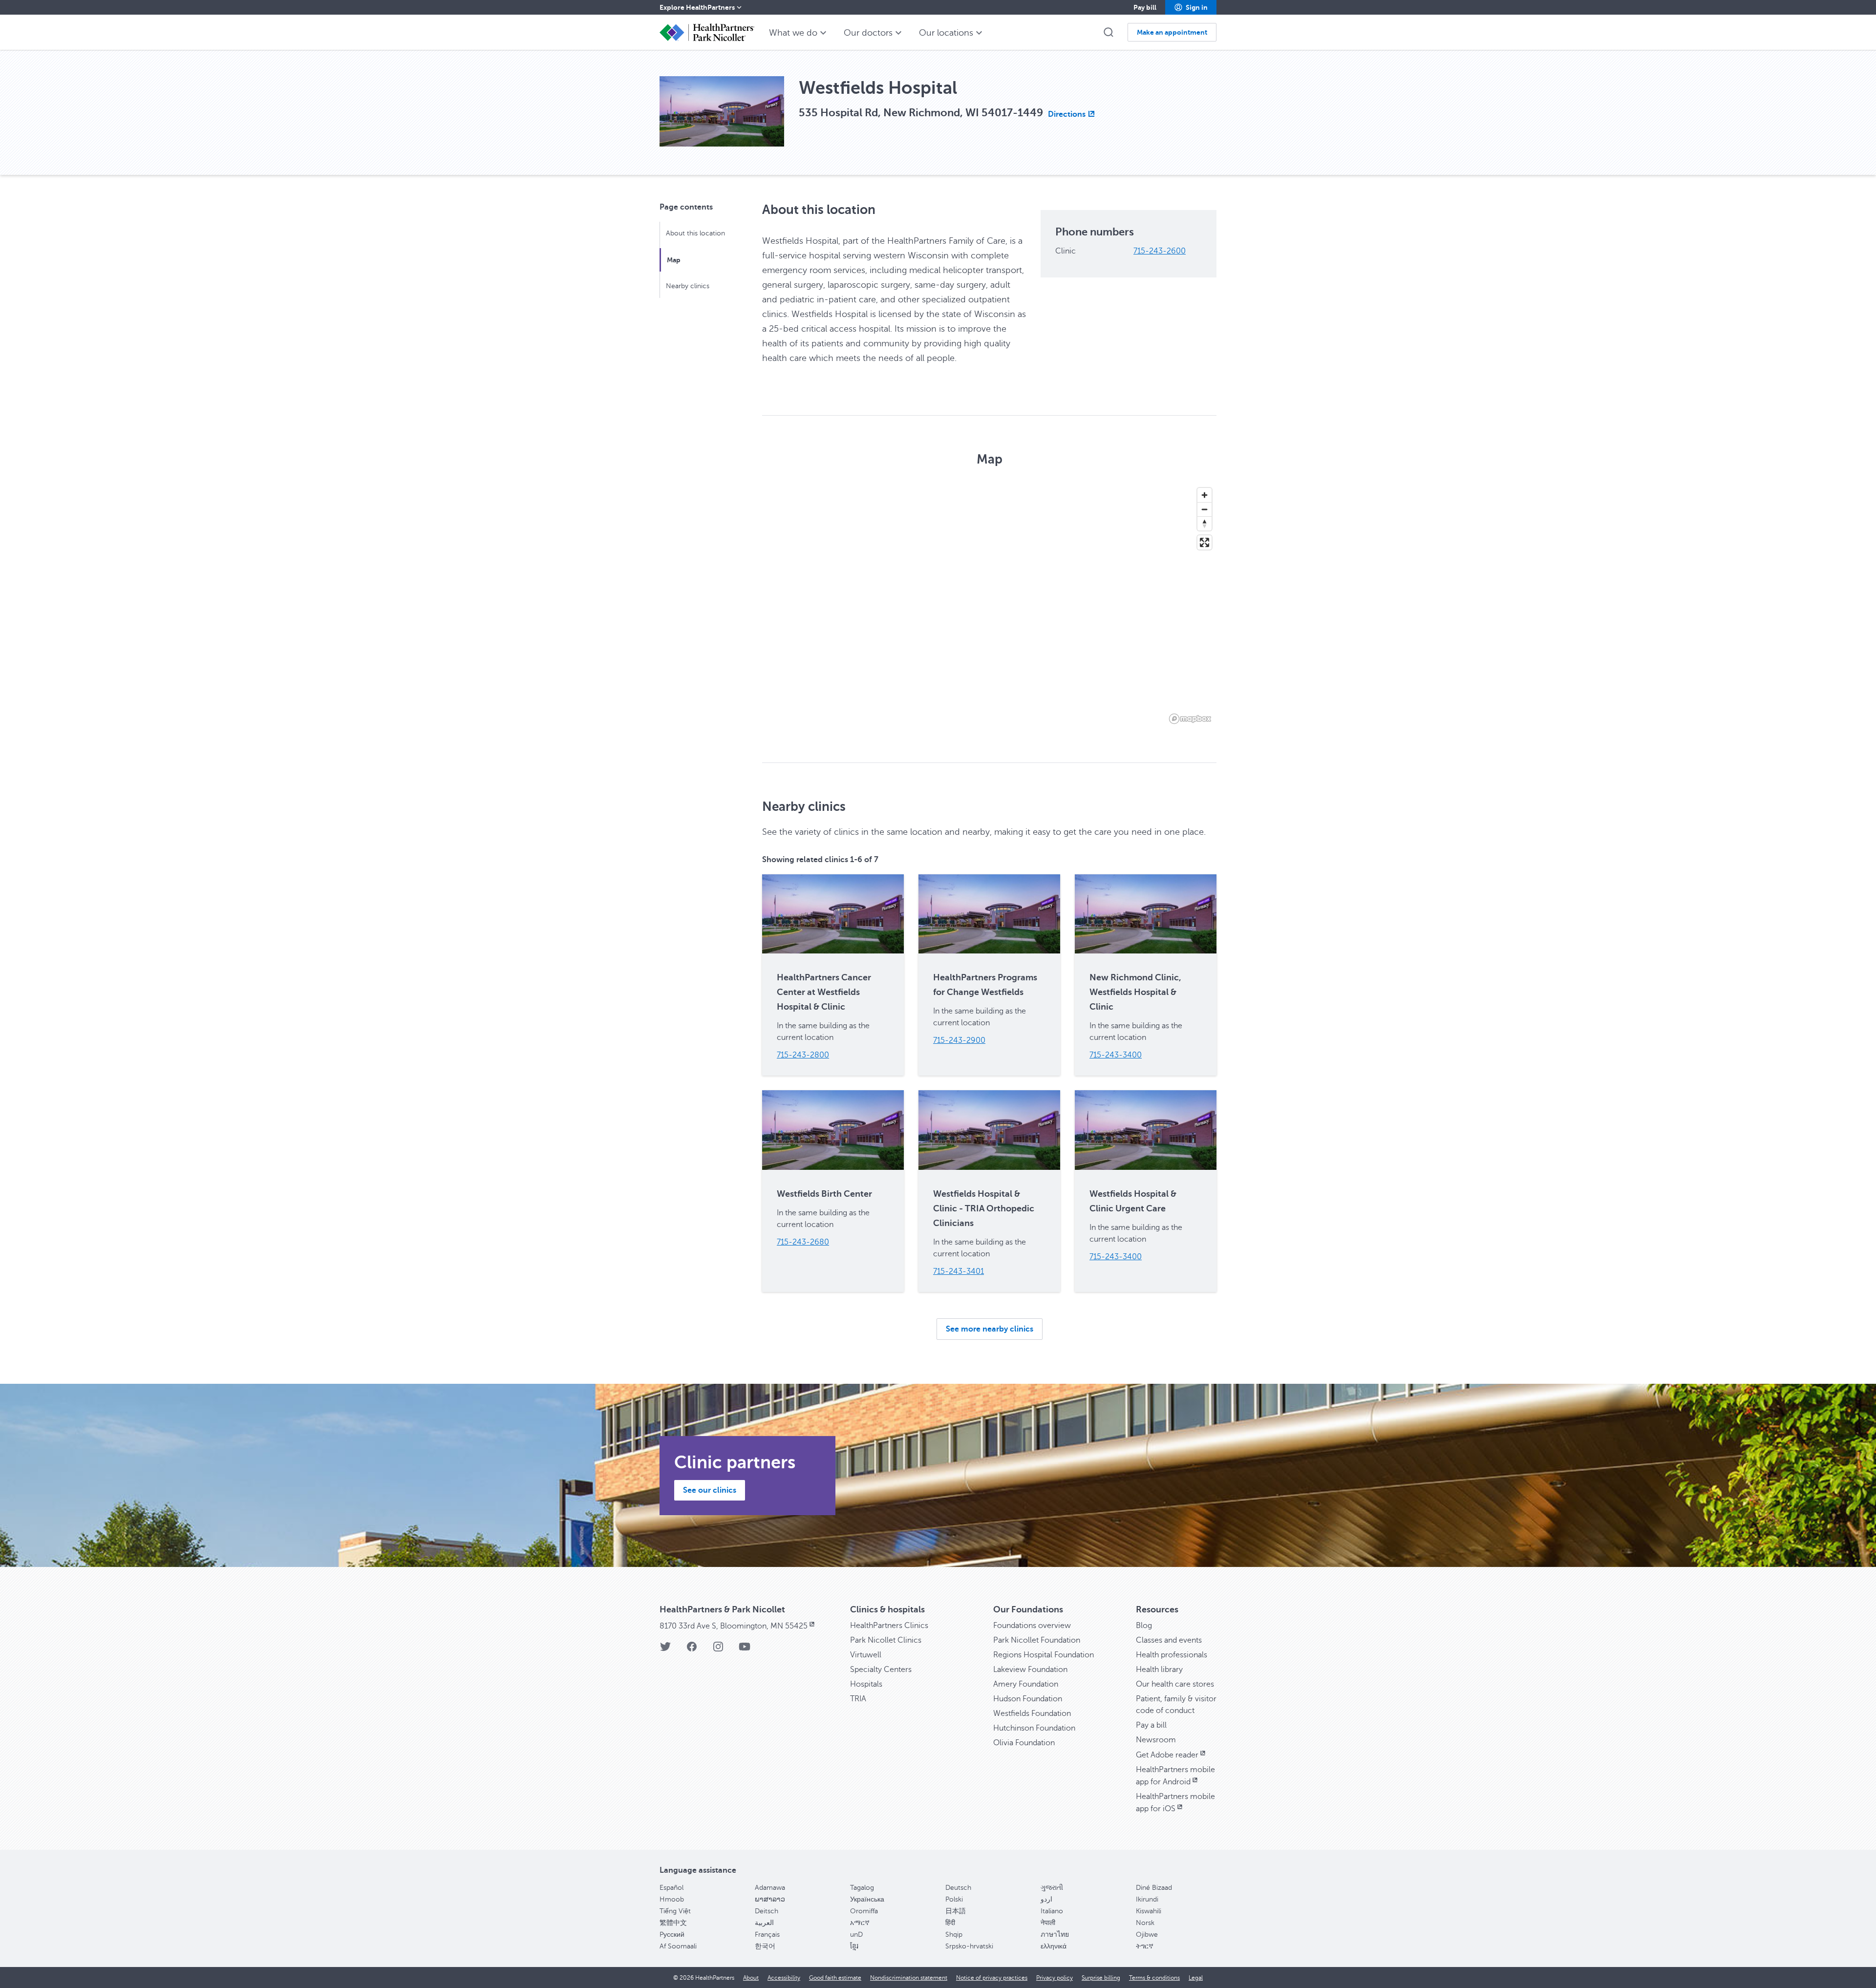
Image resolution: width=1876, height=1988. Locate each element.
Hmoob (672, 1899)
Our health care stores (1175, 1684)
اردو (1046, 1899)
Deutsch (958, 1888)
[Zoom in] (1204, 495)
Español (672, 1888)
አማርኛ (860, 1923)
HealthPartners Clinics (889, 1626)
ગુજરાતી (1052, 1888)
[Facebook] (692, 1650)
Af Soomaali (678, 1946)
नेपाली (1048, 1923)
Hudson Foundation (1028, 1699)
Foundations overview (1032, 1626)
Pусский (672, 1935)
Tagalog (862, 1888)
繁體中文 (673, 1923)
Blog (1144, 1626)
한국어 (765, 1946)
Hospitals (866, 1684)
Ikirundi (1147, 1899)
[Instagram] (718, 1650)
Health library (1159, 1670)
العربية (764, 1923)
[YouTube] (745, 1650)
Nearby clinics (688, 286)
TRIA (858, 1699)
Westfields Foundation (1032, 1713)
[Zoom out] (1204, 509)
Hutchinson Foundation (1034, 1728)
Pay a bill (1151, 1725)
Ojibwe (1147, 1935)
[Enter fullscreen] (1204, 542)
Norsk (1145, 1923)
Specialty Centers (881, 1670)
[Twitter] (665, 1650)
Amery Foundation (1026, 1684)
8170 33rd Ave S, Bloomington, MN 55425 (734, 1626)
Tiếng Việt (675, 1911)
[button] (1191, 7)
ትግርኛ (1145, 1946)
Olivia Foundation (1024, 1743)
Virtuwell (866, 1655)
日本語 (956, 1911)
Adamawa (770, 1888)
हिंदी (950, 1923)
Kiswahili (1149, 1911)
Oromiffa (864, 1911)
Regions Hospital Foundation (1044, 1655)
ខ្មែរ (854, 1946)
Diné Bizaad (1154, 1888)
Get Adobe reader (1167, 1755)
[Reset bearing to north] (1204, 523)
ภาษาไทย (1055, 1935)
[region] (989, 605)
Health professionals (1172, 1655)
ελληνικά (1054, 1946)
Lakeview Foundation (1030, 1670)
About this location (695, 233)
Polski (954, 1899)
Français (767, 1935)
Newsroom (1156, 1740)
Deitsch (767, 1911)
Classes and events (1169, 1640)
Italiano (1052, 1911)
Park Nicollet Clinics (886, 1640)
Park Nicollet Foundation (1037, 1640)
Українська (867, 1899)
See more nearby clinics (990, 1329)
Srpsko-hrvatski (969, 1946)
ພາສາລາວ (770, 1899)
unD (856, 1935)
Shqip (954, 1935)
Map (674, 260)
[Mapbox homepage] (1190, 719)
